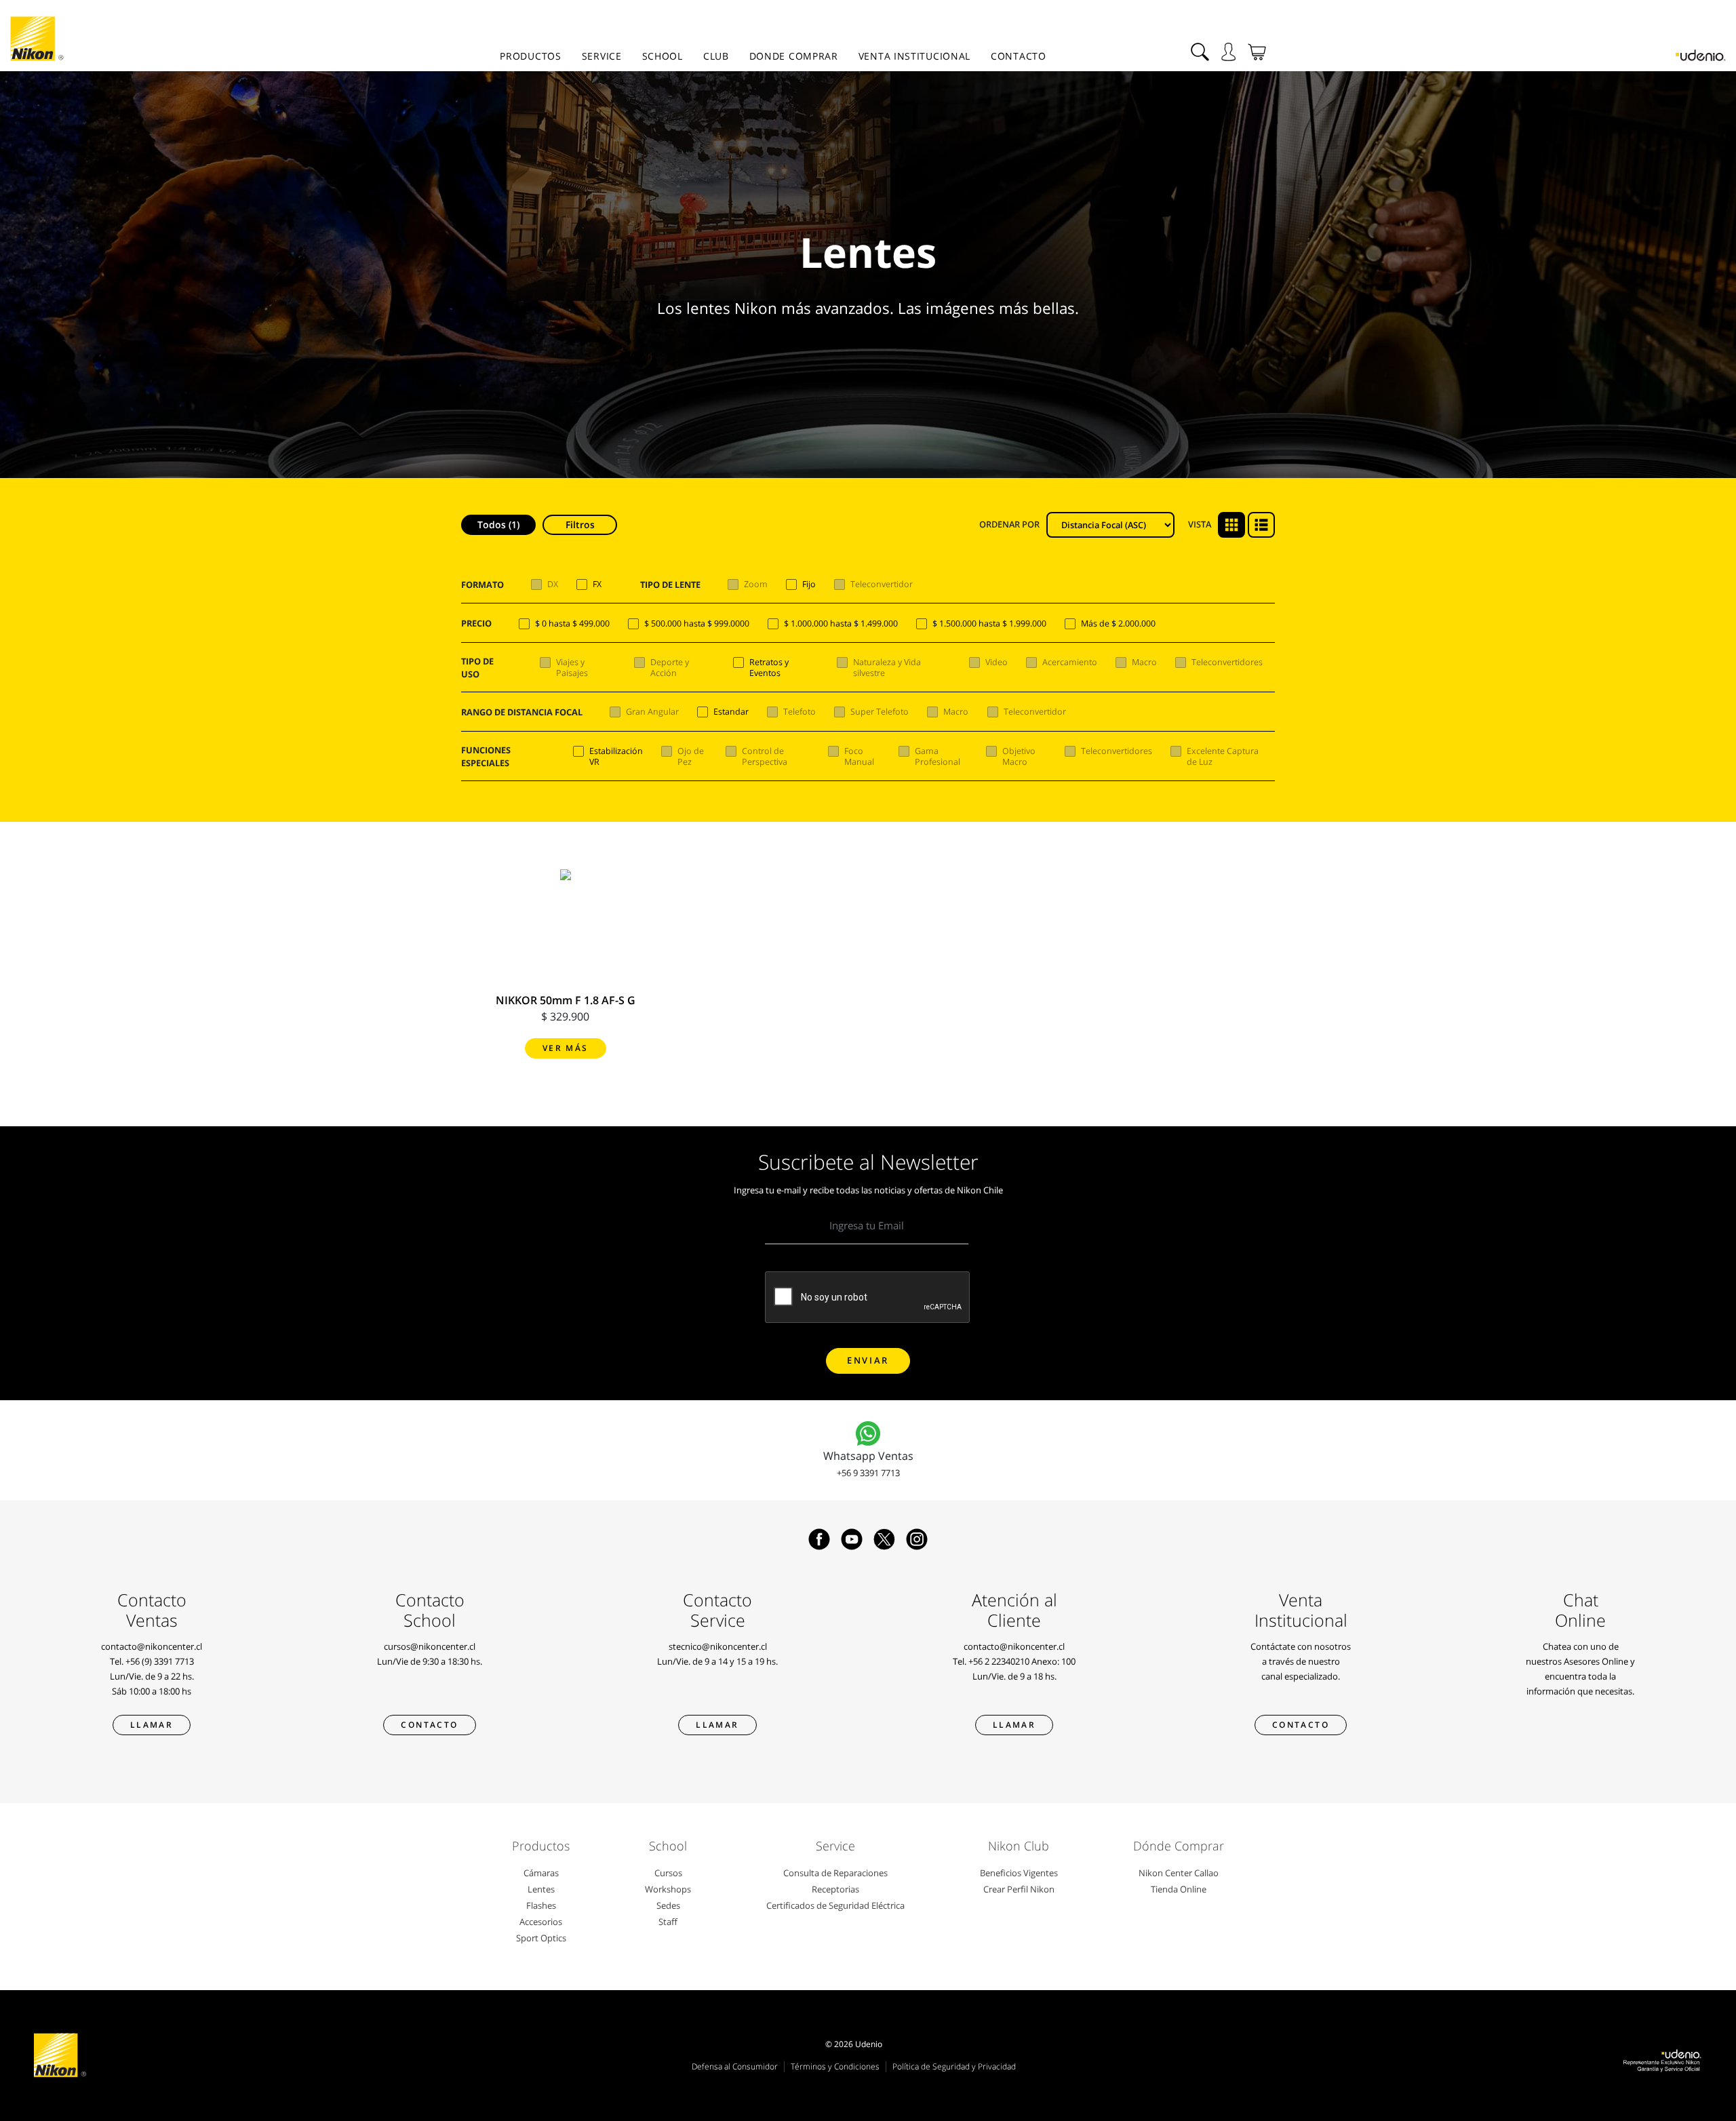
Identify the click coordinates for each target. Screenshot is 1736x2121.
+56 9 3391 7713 (868, 1473)
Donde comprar (794, 56)
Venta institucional (914, 56)
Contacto (1019, 56)
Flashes (541, 1905)
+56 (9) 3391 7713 (160, 1661)
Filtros (580, 524)
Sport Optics (541, 1938)
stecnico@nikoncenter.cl (718, 1646)
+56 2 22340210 (999, 1661)
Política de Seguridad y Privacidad (954, 2066)
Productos (530, 56)
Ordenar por (1009, 524)
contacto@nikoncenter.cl (152, 1646)
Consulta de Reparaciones (835, 1873)
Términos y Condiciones (835, 2066)
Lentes (541, 1889)
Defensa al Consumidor (735, 2066)
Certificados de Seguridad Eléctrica (835, 1905)
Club (716, 56)
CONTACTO (1301, 1725)
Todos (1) (498, 524)
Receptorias (835, 1889)
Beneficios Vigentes (1019, 1873)
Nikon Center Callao (1179, 1873)
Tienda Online (1179, 1889)
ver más (566, 1048)
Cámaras (541, 1873)
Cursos (668, 1873)
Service (602, 56)
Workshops (668, 1889)
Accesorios (541, 1922)
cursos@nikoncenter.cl (430, 1646)
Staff (668, 1922)
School (663, 56)
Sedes (668, 1905)
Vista (1200, 524)
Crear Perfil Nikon (1019, 1889)
